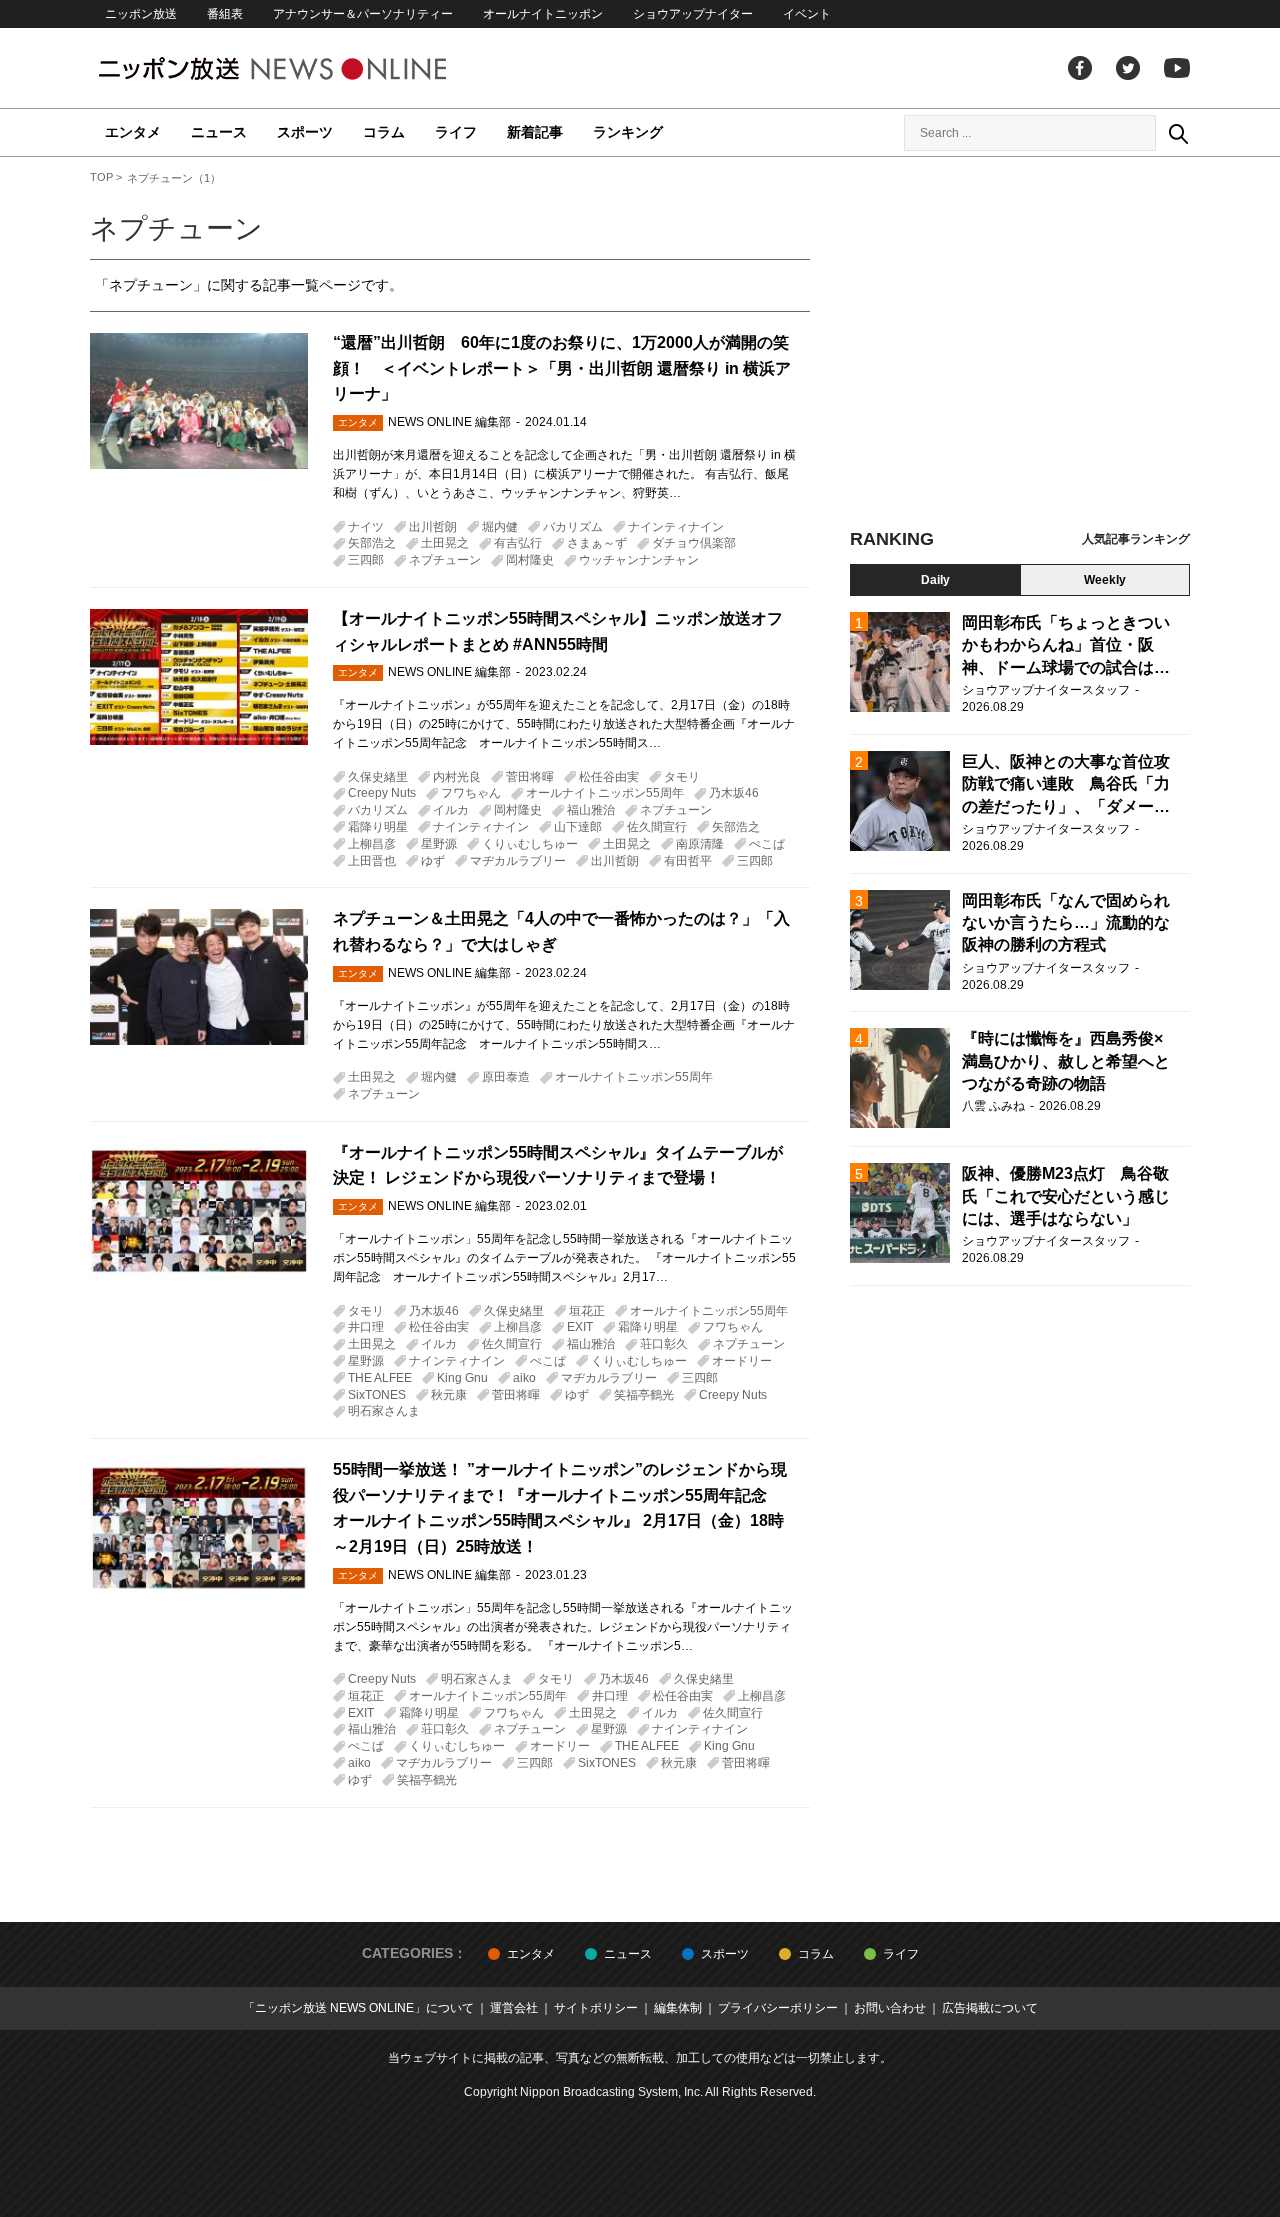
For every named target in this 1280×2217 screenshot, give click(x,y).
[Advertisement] (1020, 350)
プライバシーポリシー (778, 2008)
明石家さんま (384, 1411)
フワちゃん (471, 793)
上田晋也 (372, 861)
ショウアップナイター (693, 14)
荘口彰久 (664, 1344)
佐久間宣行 (657, 827)
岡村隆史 (530, 560)
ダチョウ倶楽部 (694, 543)
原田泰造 (506, 1077)
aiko (524, 1378)
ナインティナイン (676, 527)
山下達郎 (578, 827)
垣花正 (587, 1311)
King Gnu (462, 1378)
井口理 (366, 1327)
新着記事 (535, 132)
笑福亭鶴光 (644, 1395)
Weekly (1105, 580)
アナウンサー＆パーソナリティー (363, 14)
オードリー (742, 1361)
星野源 (439, 844)
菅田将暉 (530, 777)
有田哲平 (688, 861)
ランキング (628, 132)
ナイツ (366, 527)
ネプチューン (445, 560)
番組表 (225, 14)
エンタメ (133, 132)
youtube (1177, 68)
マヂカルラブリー (518, 861)
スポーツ (305, 132)
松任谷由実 (609, 777)
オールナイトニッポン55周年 (605, 793)
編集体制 (678, 2008)
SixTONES (377, 1395)
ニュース (219, 132)
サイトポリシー (596, 2008)
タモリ (682, 777)
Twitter (1128, 68)
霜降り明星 (378, 827)
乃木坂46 (734, 793)
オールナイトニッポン (543, 14)
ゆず (433, 861)
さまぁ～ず (597, 543)
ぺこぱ (767, 844)
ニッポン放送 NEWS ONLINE (310, 68)
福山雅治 (591, 810)
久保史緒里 (378, 777)
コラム (384, 132)
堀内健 (500, 527)
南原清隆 (700, 844)
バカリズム (573, 527)
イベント (807, 14)
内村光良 (457, 777)
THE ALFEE (380, 1378)
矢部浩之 (372, 543)
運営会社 (514, 2008)
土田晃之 (445, 543)
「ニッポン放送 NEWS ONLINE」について (358, 2008)
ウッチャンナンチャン (639, 560)
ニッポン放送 (141, 14)
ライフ (456, 132)
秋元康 (449, 1395)
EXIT (580, 1327)
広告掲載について (990, 2008)
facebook (1080, 68)
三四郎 (366, 560)
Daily (935, 580)
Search (1178, 133)
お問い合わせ (890, 2008)
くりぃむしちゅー (530, 844)
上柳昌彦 (372, 844)
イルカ (451, 810)
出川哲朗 (433, 527)
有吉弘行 (518, 543)
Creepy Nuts (382, 793)
